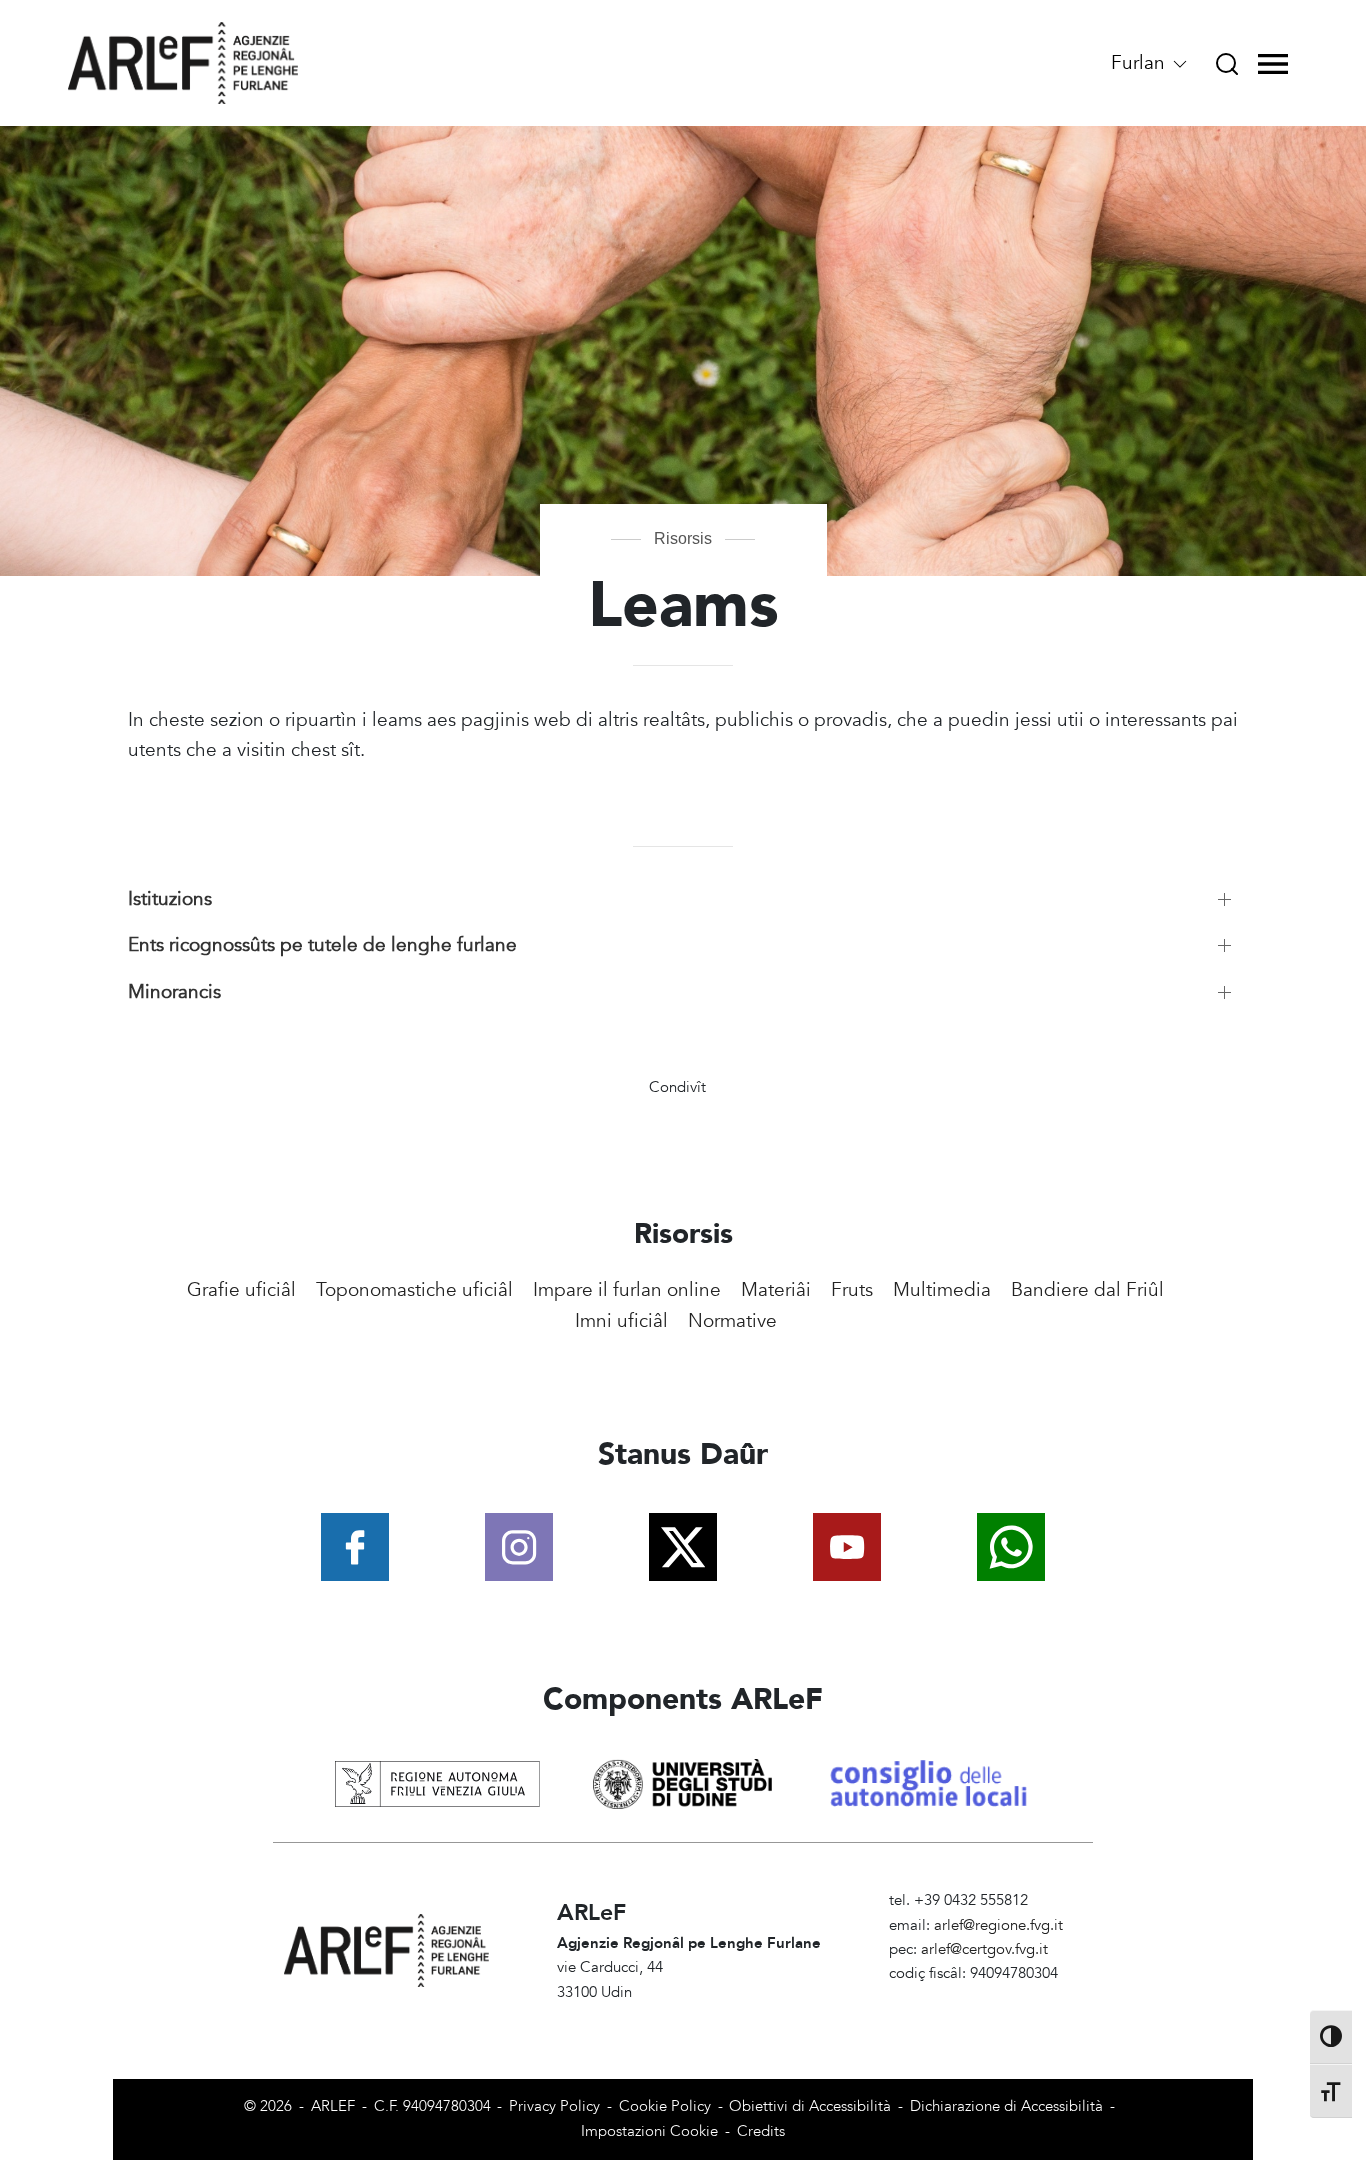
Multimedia (942, 1290)
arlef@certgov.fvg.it (984, 1949)
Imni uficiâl (621, 1321)
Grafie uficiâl (241, 1290)
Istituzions (170, 899)
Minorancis (174, 992)
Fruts (852, 1290)
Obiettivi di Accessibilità (810, 2106)
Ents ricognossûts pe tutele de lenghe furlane (322, 945)
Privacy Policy (554, 2106)
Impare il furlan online (627, 1290)
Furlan (1140, 63)
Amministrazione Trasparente (985, 1998)
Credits (761, 2131)
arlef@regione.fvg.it (998, 1925)
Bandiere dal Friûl (1087, 1290)
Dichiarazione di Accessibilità (1006, 2106)
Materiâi (776, 1290)
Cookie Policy (665, 2106)
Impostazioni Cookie (649, 2131)
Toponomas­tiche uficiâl (414, 1290)
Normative (732, 1321)
